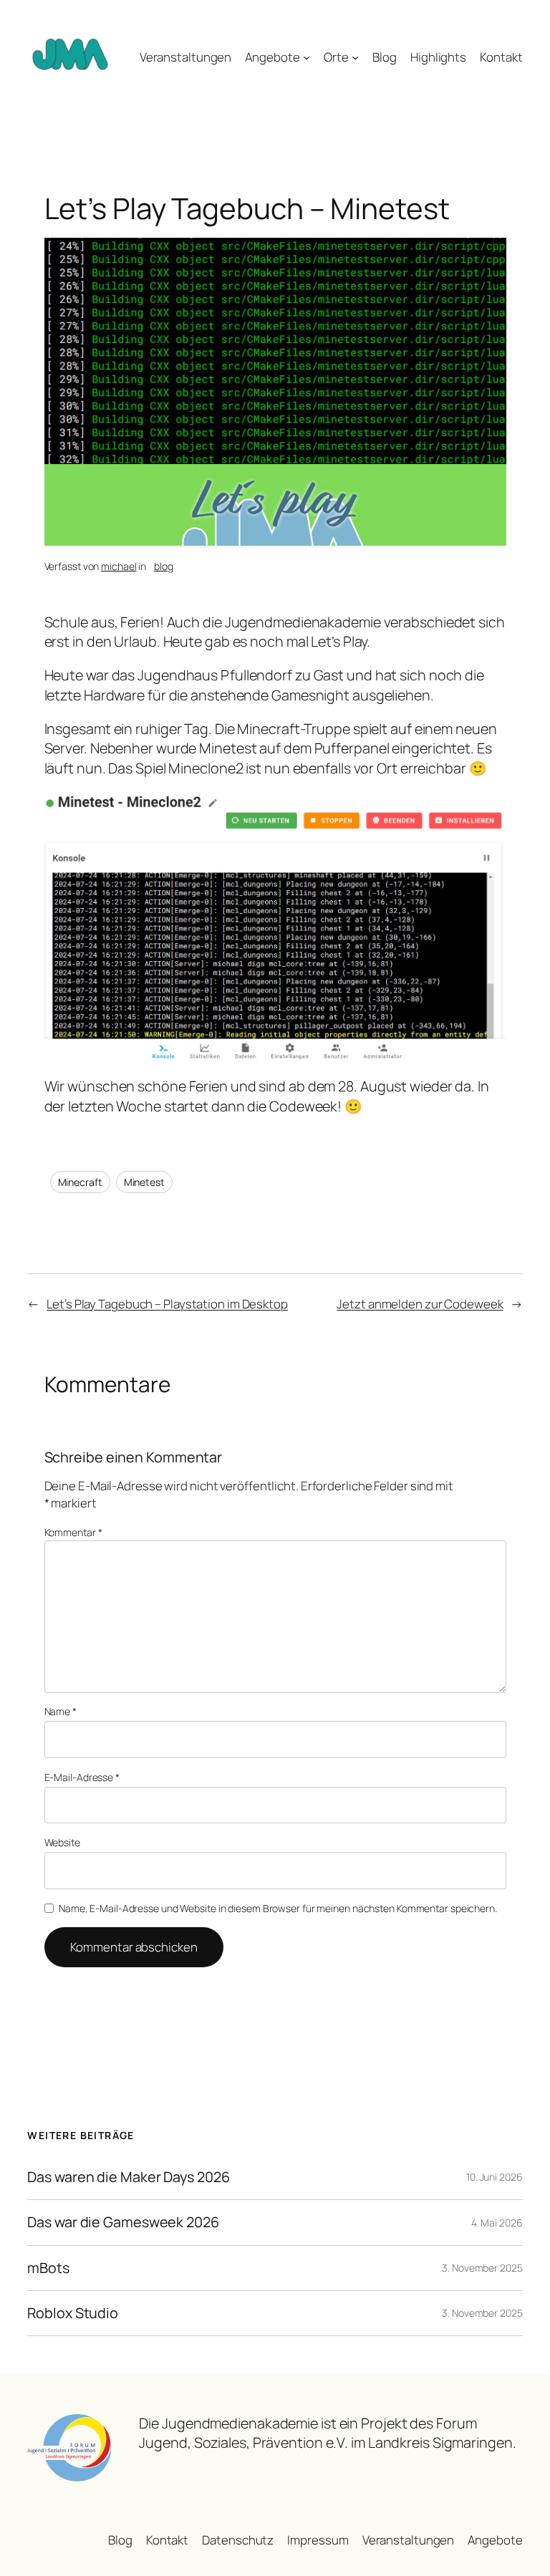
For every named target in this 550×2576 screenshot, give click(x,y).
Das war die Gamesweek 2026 (123, 2222)
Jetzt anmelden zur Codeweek (420, 1304)
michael (119, 566)
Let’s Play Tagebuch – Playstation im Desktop (167, 1304)
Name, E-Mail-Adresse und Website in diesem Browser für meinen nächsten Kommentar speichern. (278, 1908)
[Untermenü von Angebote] (307, 57)
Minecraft (80, 1182)
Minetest (144, 1182)
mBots (48, 2268)
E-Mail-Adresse (82, 1777)
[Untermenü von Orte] (355, 57)
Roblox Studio (73, 2313)
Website (62, 1842)
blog (164, 566)
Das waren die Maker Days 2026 (128, 2177)
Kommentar (73, 1532)
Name (61, 1711)
